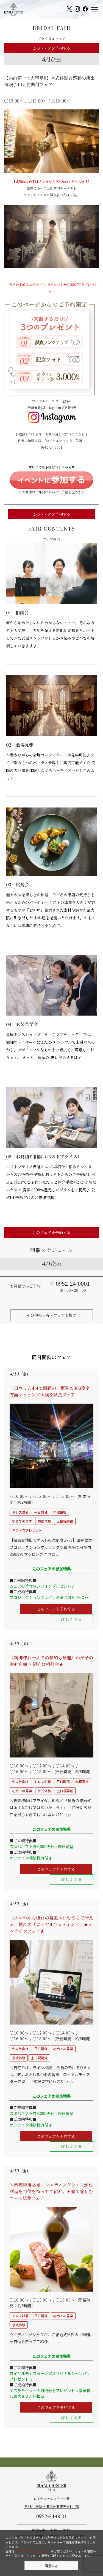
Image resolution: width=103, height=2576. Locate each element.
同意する (51, 2566)
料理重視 (60, 1512)
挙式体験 (44, 1521)
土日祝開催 (65, 1521)
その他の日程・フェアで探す (51, 1315)
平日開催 (41, 1512)
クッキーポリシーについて (33, 2551)
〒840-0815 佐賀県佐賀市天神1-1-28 (51, 2506)
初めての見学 (22, 1521)
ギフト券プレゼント (27, 1530)
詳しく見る (72, 1619)
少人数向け (20, 1782)
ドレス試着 (20, 1512)
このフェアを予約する (51, 48)
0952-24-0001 (52, 447)
